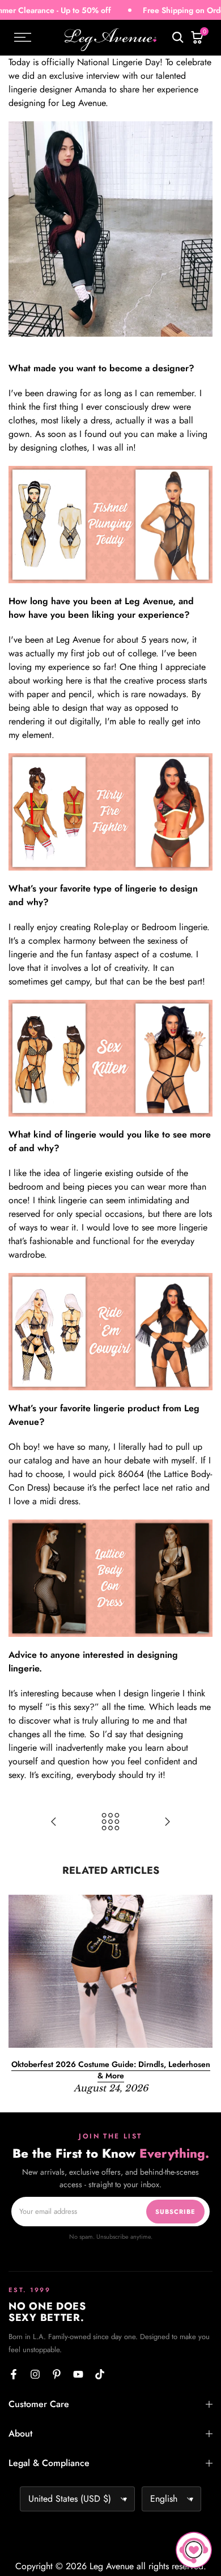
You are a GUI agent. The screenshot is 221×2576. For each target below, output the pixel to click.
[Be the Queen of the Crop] (54, 1823)
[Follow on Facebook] (14, 2374)
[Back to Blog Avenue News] (110, 1823)
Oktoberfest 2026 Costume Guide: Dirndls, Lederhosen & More (111, 2070)
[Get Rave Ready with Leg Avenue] (167, 1823)
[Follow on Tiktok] (100, 2374)
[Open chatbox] (194, 2550)
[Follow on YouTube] (78, 2374)
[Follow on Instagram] (35, 2374)
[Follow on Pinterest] (57, 2374)
